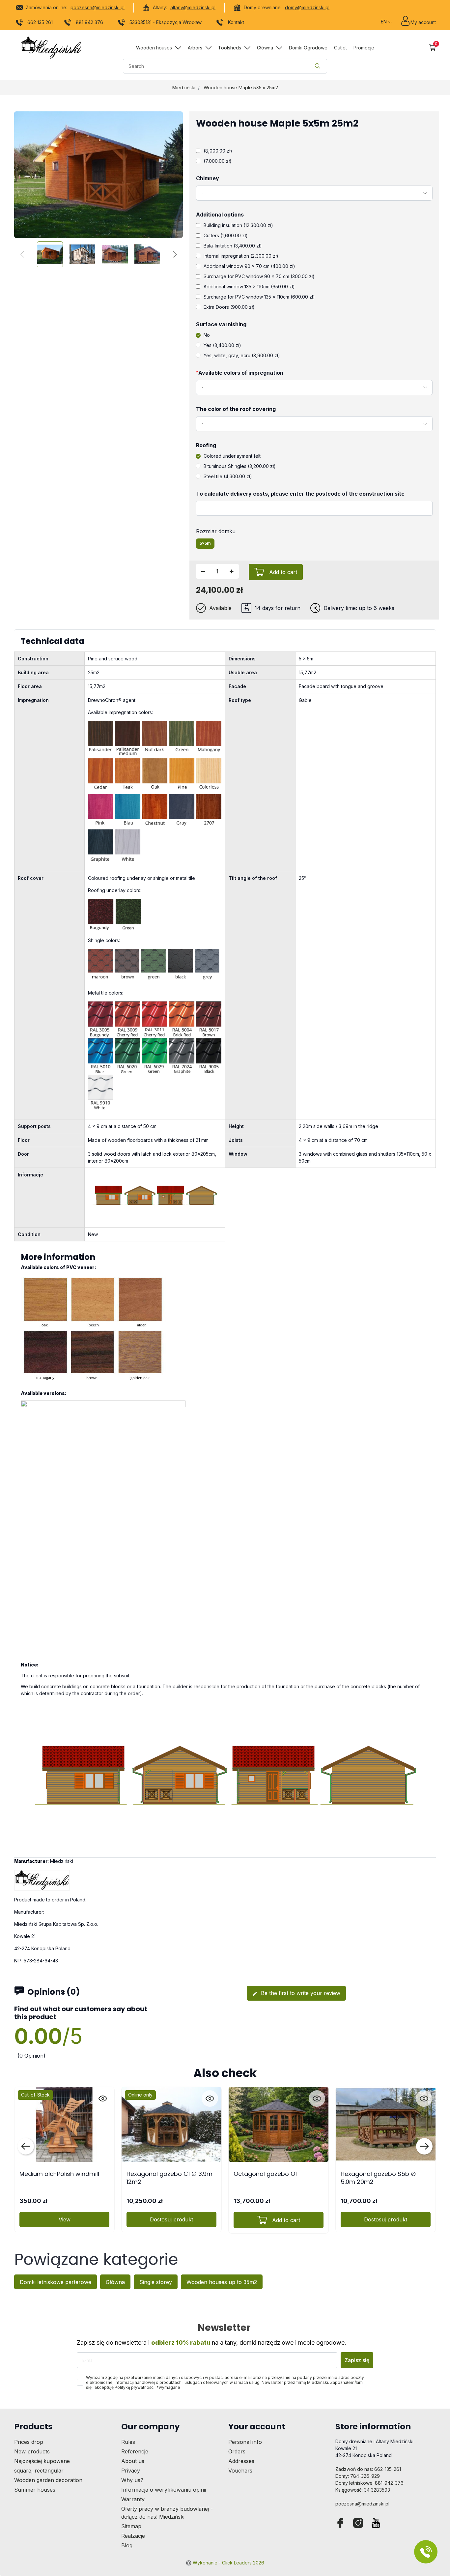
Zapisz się (357, 2360)
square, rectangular (39, 2471)
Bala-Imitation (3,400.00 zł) (233, 246)
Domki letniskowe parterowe (56, 2282)
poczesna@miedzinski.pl (98, 7)
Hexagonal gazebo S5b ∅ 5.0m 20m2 (378, 2178)
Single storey (156, 2282)
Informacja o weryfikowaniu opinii (164, 2490)
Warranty (133, 2499)
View (65, 2219)
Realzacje (133, 2536)
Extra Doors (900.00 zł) (229, 307)
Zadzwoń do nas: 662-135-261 (368, 2469)
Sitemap (131, 2526)
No (207, 335)
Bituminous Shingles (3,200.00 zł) (240, 466)
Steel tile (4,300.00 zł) (228, 476)
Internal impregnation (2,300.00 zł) (241, 256)
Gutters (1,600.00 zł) (226, 235)
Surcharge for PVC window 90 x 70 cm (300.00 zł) (259, 276)
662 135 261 (40, 22)
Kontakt (236, 22)
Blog (127, 2545)
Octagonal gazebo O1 (265, 2174)
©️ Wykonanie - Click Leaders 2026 (225, 2563)
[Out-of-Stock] (64, 2124)
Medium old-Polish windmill (59, 2174)
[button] (432, 48)
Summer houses (35, 2490)
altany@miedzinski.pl (193, 7)
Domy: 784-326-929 (358, 2476)
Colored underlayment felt (232, 456)
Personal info (245, 2442)
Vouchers (240, 2471)
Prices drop (29, 2442)
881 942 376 (89, 22)
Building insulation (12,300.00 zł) (238, 225)
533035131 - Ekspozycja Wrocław (166, 22)
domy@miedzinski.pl (307, 7)
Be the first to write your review (296, 1993)
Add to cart (283, 572)
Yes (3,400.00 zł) (222, 345)
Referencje (135, 2451)
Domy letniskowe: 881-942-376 (369, 2483)
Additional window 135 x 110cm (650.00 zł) (249, 287)
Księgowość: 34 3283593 (363, 2490)
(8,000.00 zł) (218, 151)
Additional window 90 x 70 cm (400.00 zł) (249, 266)
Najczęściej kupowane (42, 2461)
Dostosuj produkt (171, 2219)
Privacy (131, 2471)
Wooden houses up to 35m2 (222, 2282)
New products (32, 2451)
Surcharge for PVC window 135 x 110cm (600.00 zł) (259, 297)
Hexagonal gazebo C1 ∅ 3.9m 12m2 (169, 2178)
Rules (128, 2442)
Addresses (241, 2461)
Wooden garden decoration (48, 2480)
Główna (115, 2282)
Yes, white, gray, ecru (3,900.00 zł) (242, 355)
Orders (237, 2451)
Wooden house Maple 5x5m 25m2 (241, 87)
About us (133, 2461)
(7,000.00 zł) (218, 161)
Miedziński (184, 87)
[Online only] (171, 2124)
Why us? (132, 2480)
